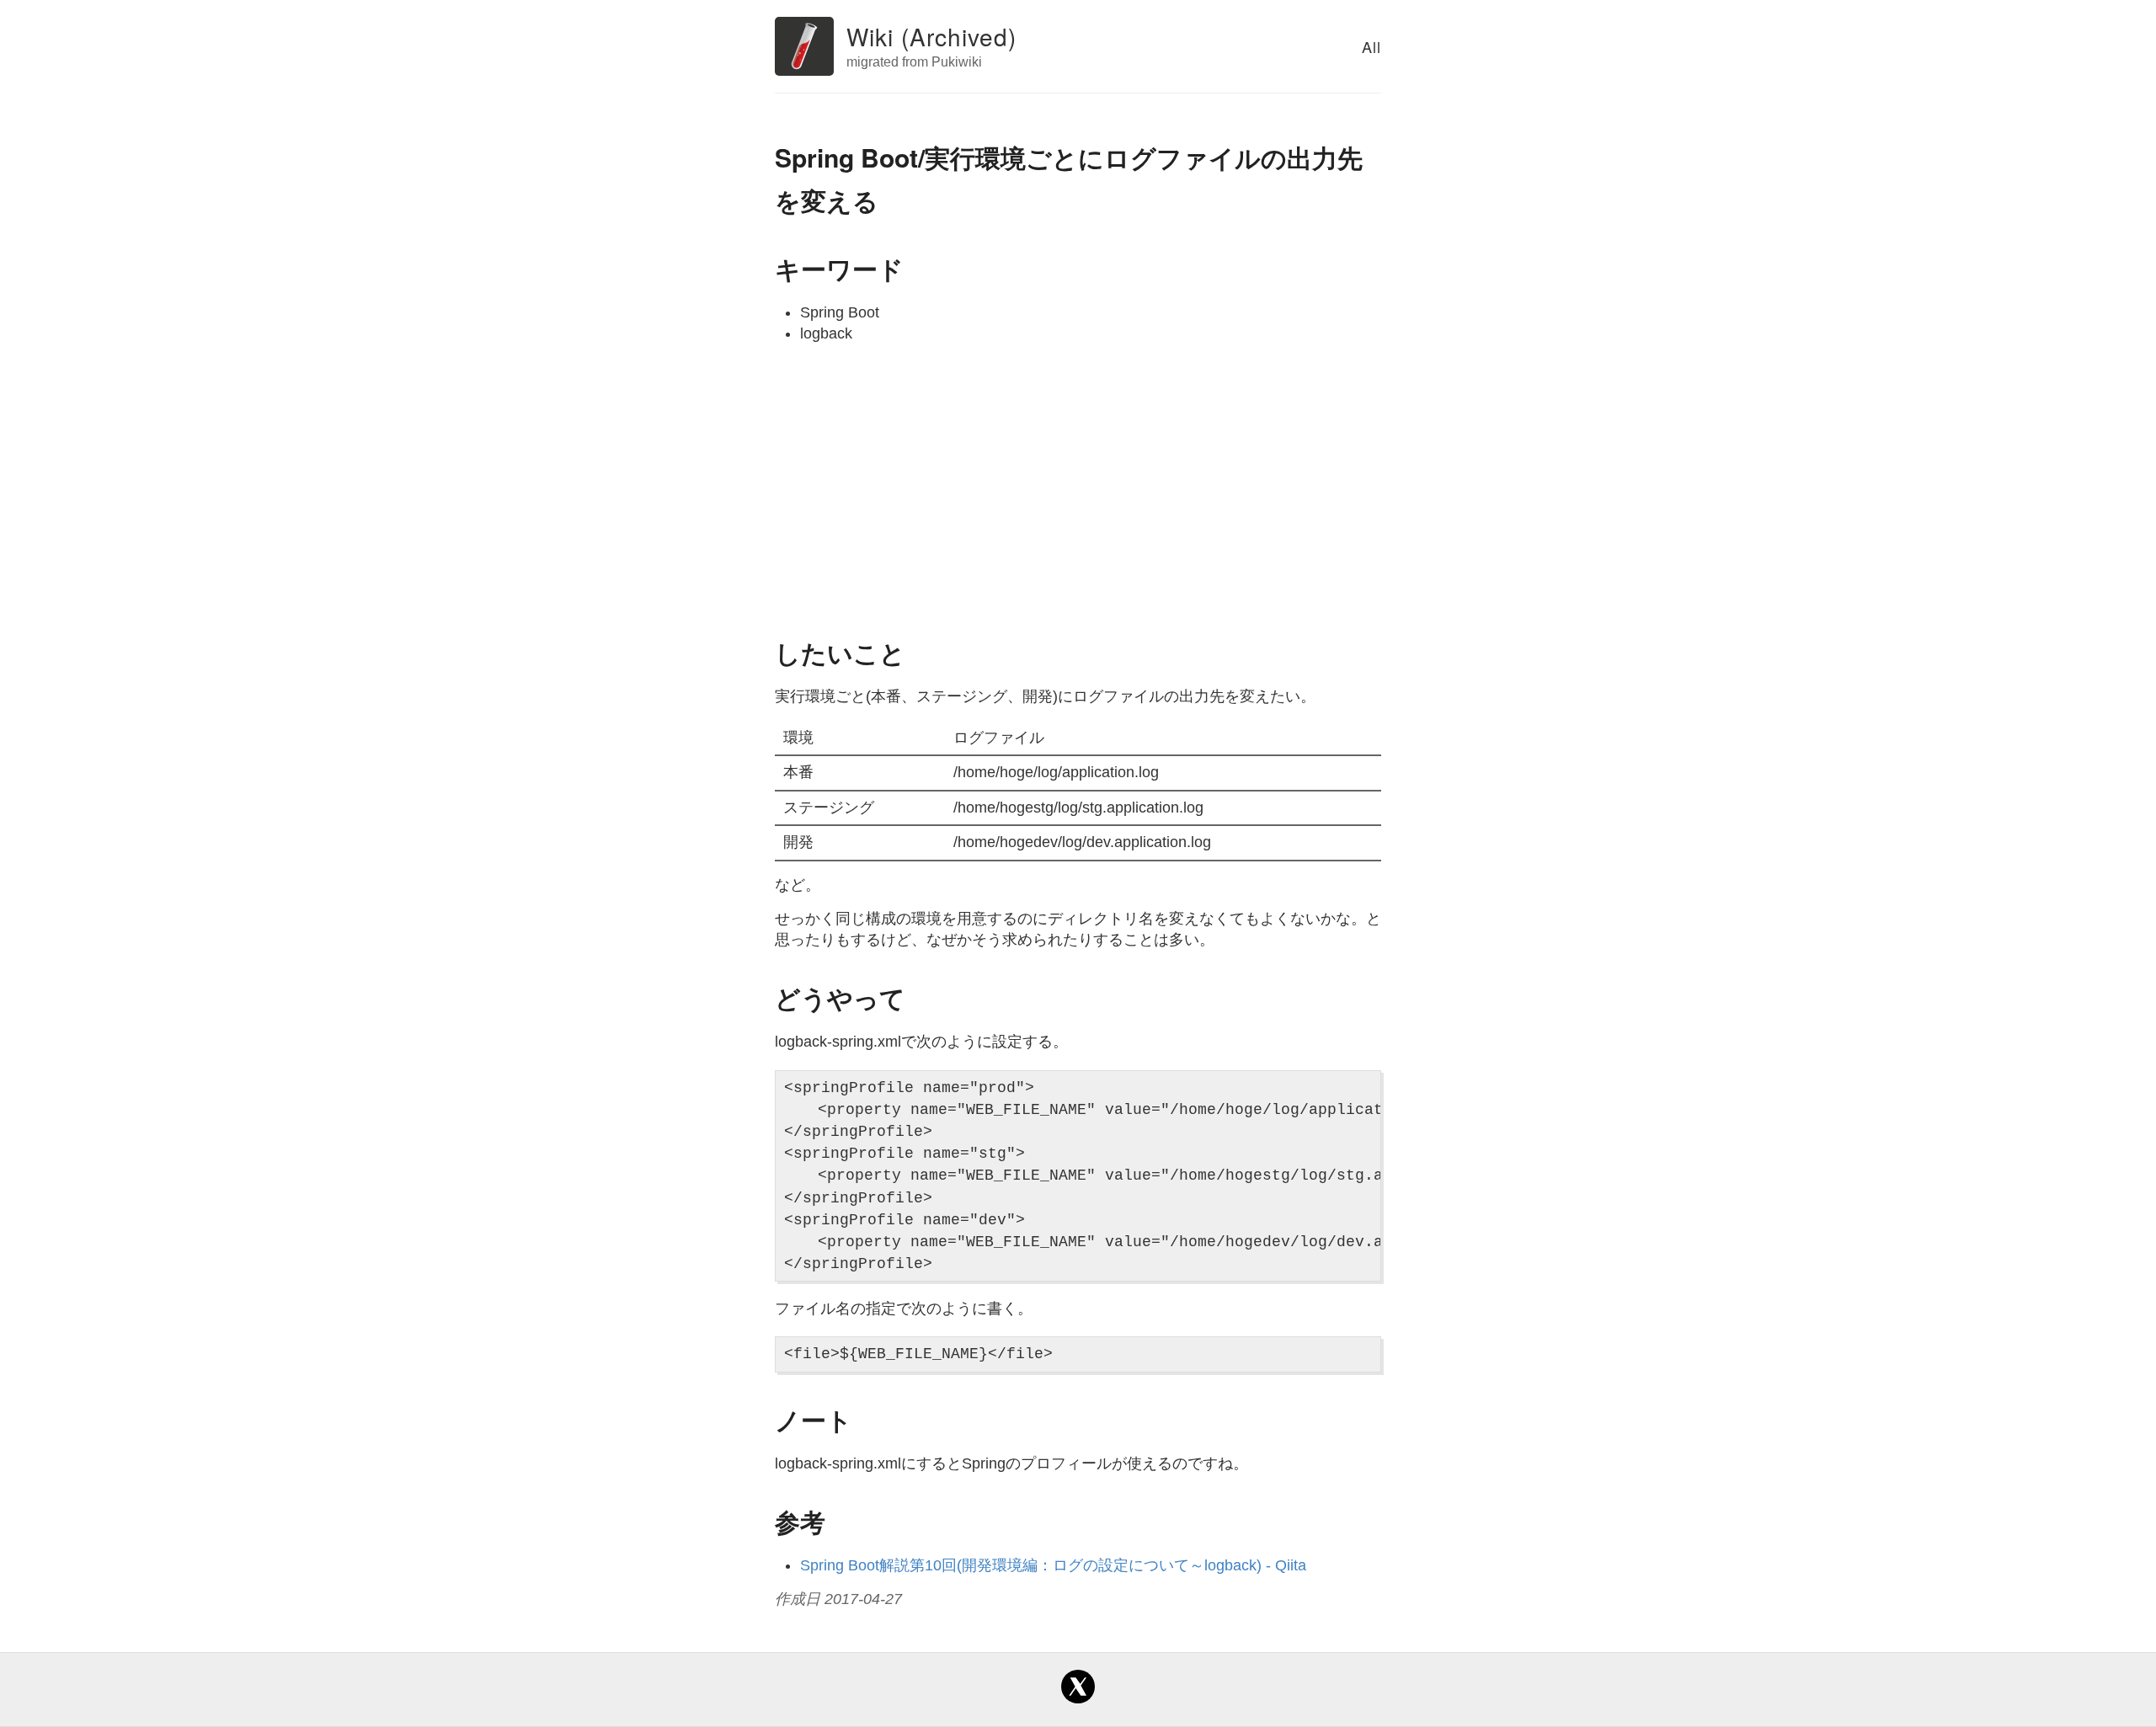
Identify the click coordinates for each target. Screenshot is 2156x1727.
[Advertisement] (1078, 488)
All (1372, 46)
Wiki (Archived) (931, 36)
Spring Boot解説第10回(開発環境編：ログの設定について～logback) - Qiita (1053, 1565)
